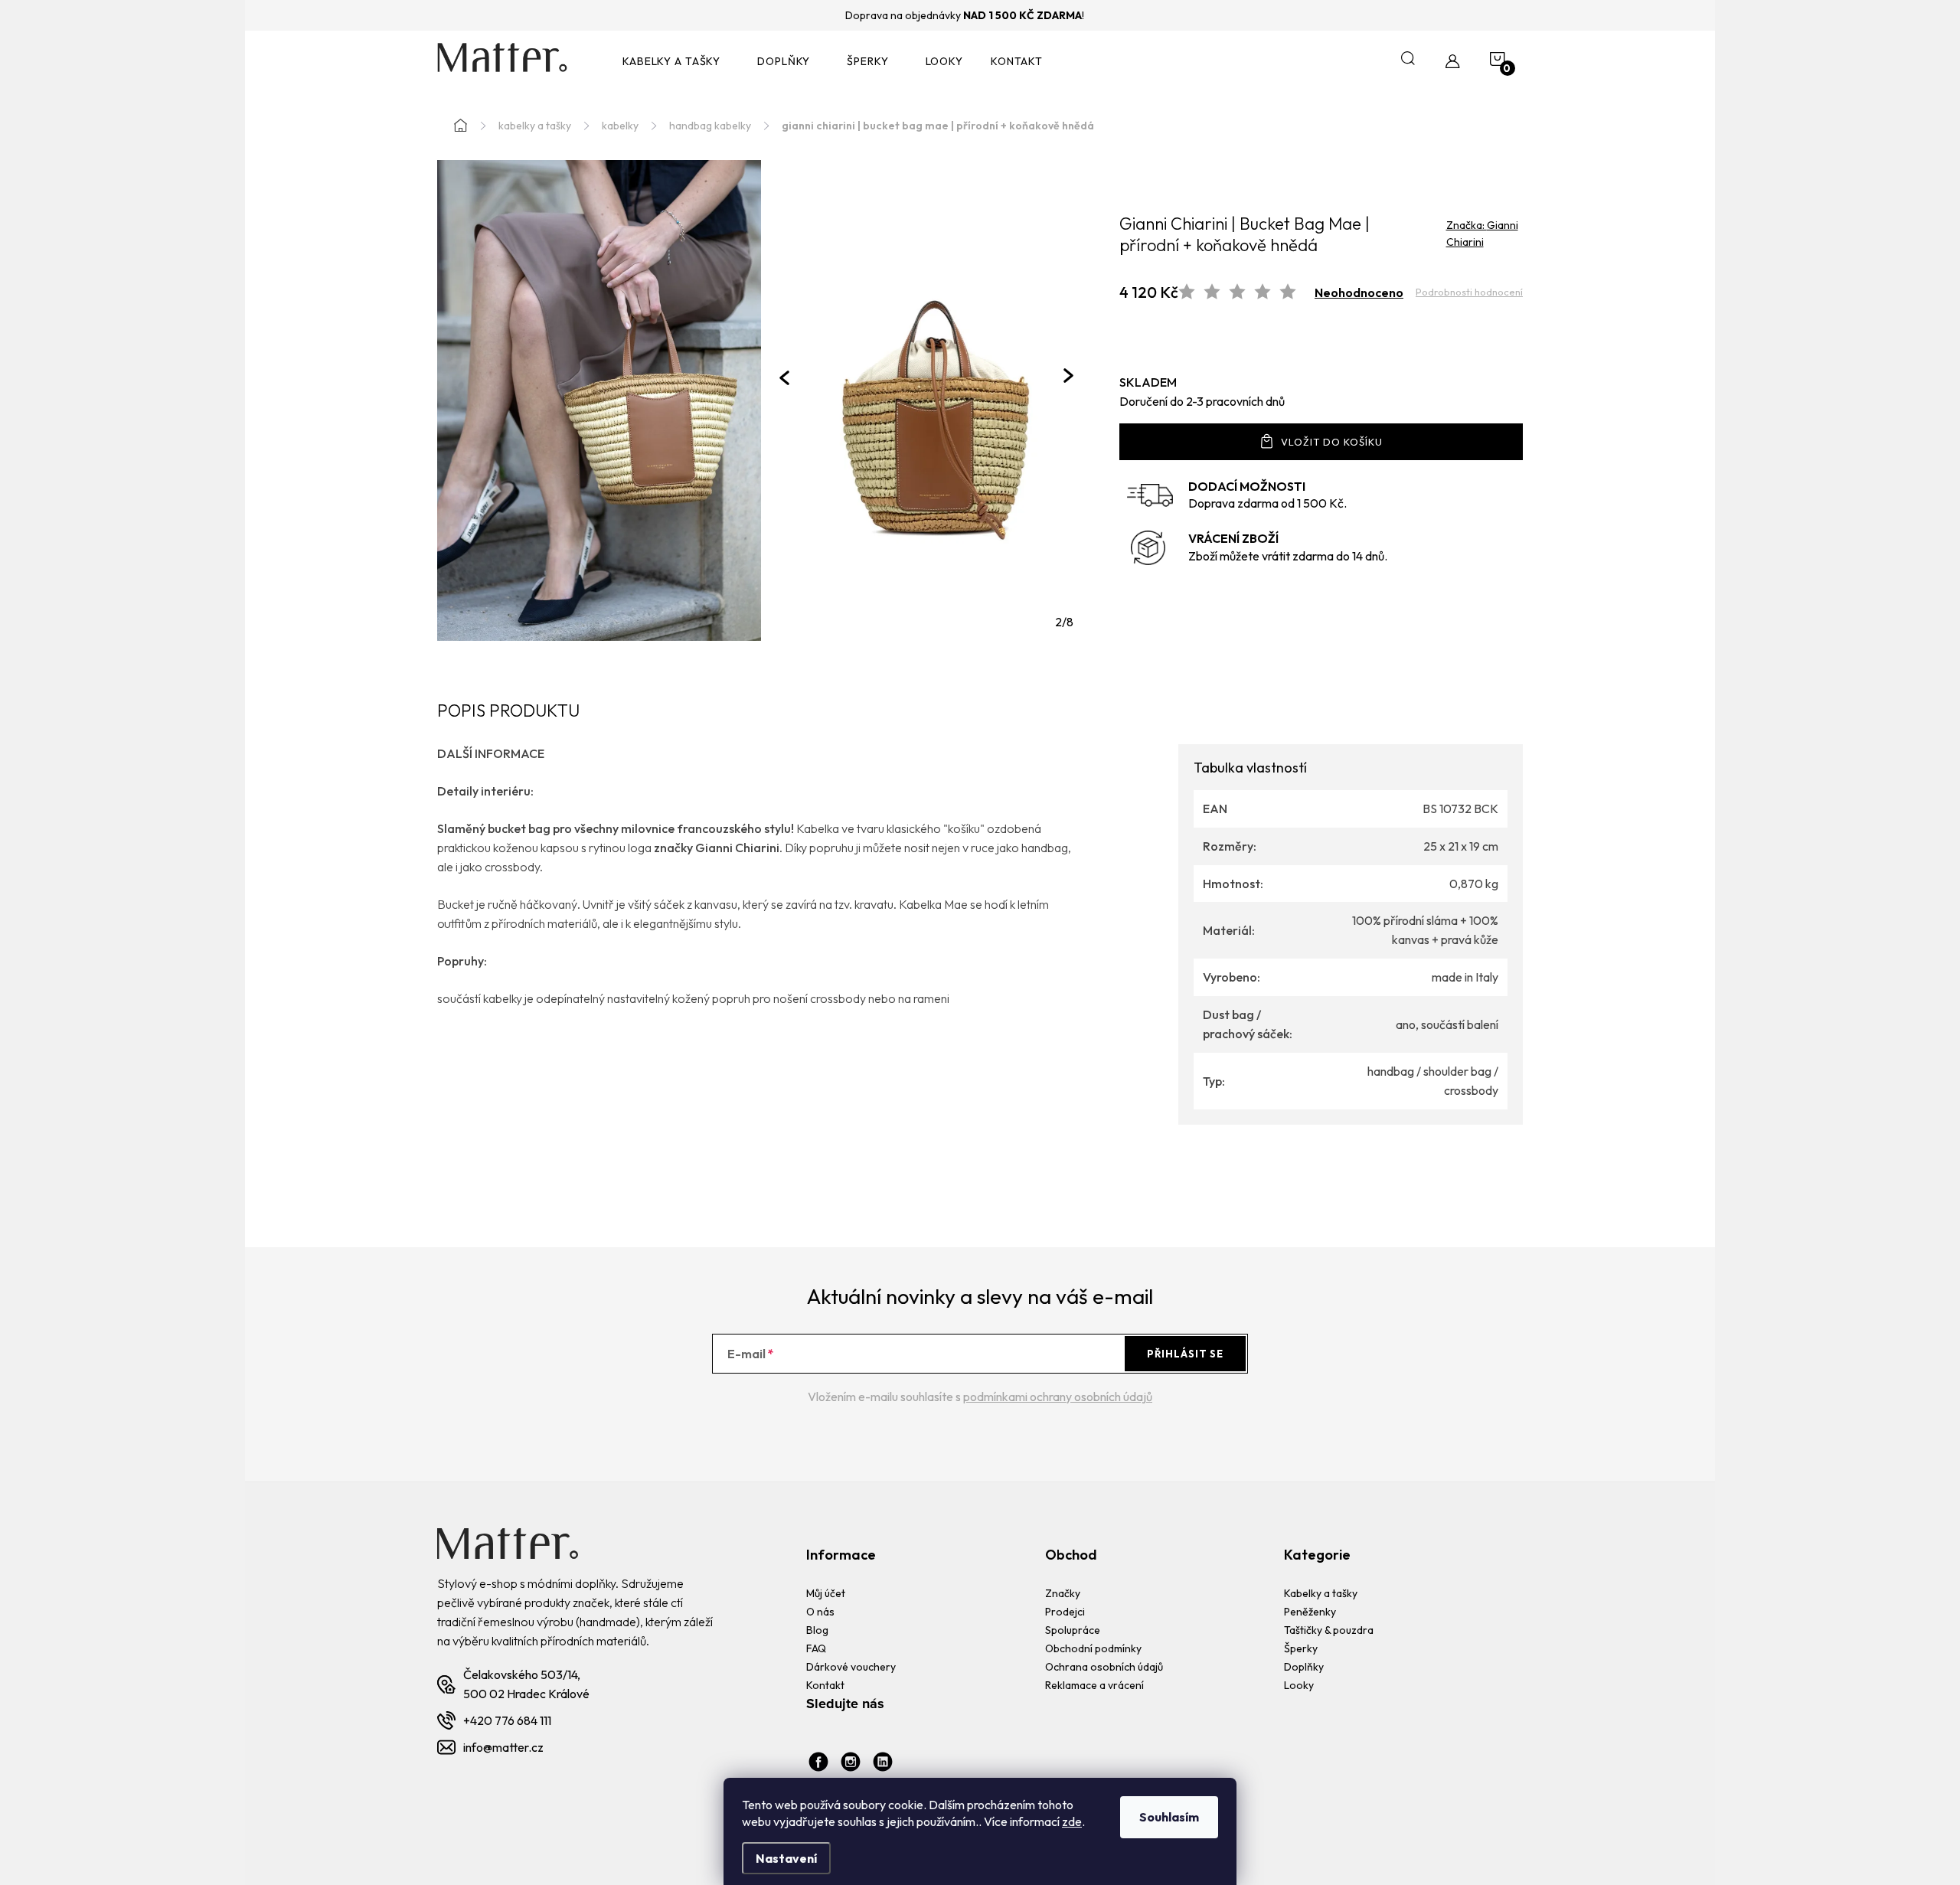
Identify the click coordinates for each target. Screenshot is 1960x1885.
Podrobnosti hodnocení (1469, 292)
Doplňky (1304, 1667)
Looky (1299, 1685)
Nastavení (786, 1858)
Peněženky (1310, 1612)
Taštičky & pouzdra (1329, 1630)
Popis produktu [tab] (508, 712)
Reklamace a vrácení (1094, 1685)
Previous (784, 377)
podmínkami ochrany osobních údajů (1058, 1397)
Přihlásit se (1185, 1354)
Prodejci (1065, 1612)
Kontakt (825, 1685)
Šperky (1301, 1648)
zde (1072, 1821)
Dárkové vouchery (851, 1667)
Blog (817, 1630)
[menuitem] (676, 62)
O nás (820, 1612)
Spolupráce (1073, 1630)
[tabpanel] (926, 400)
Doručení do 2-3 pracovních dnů (1202, 401)
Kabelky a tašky (1321, 1593)
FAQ (816, 1648)
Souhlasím (1169, 1817)
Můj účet (826, 1593)
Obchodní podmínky (1093, 1648)
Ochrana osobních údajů (1104, 1667)
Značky (1063, 1593)
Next (1068, 376)
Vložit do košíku (1332, 442)
